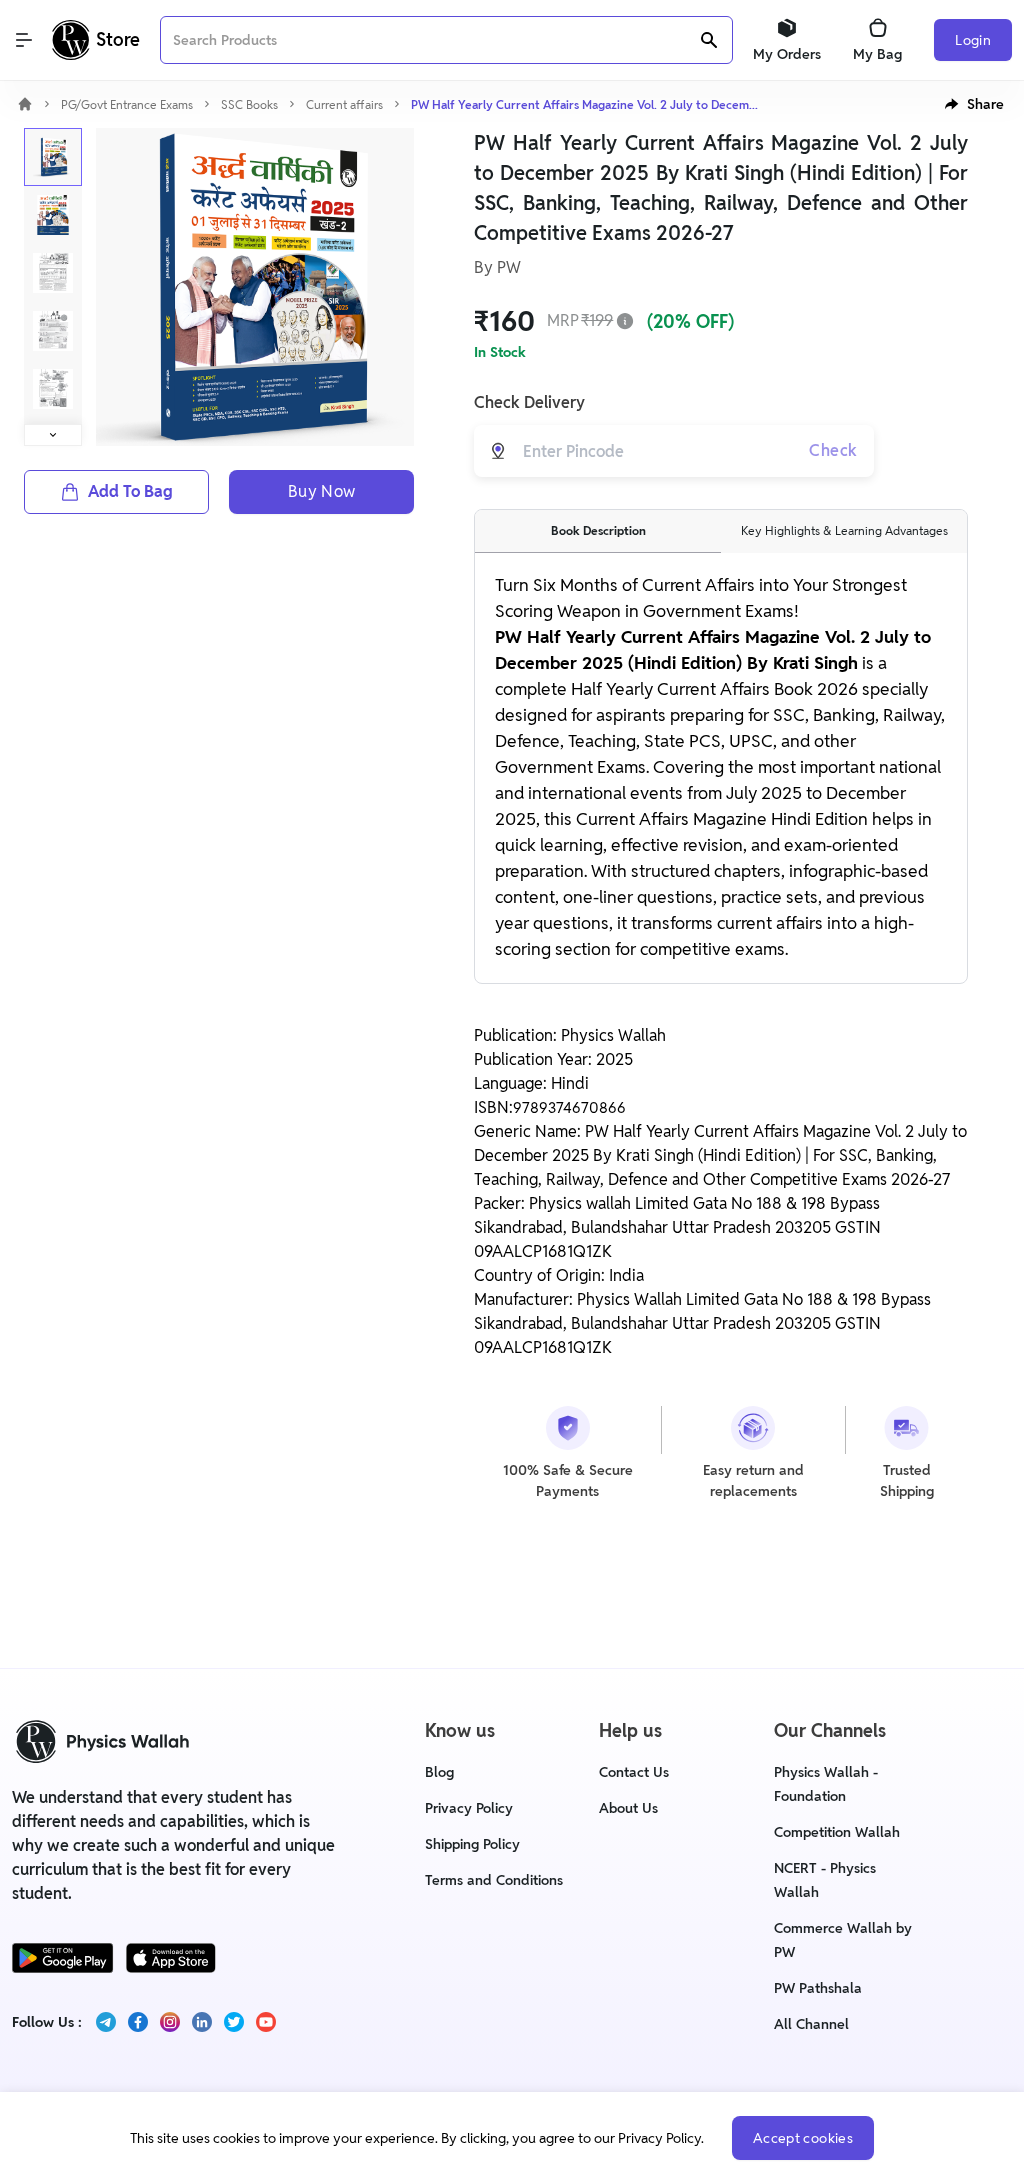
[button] (974, 104)
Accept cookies (803, 2138)
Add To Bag (130, 491)
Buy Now (322, 491)
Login (973, 40)
